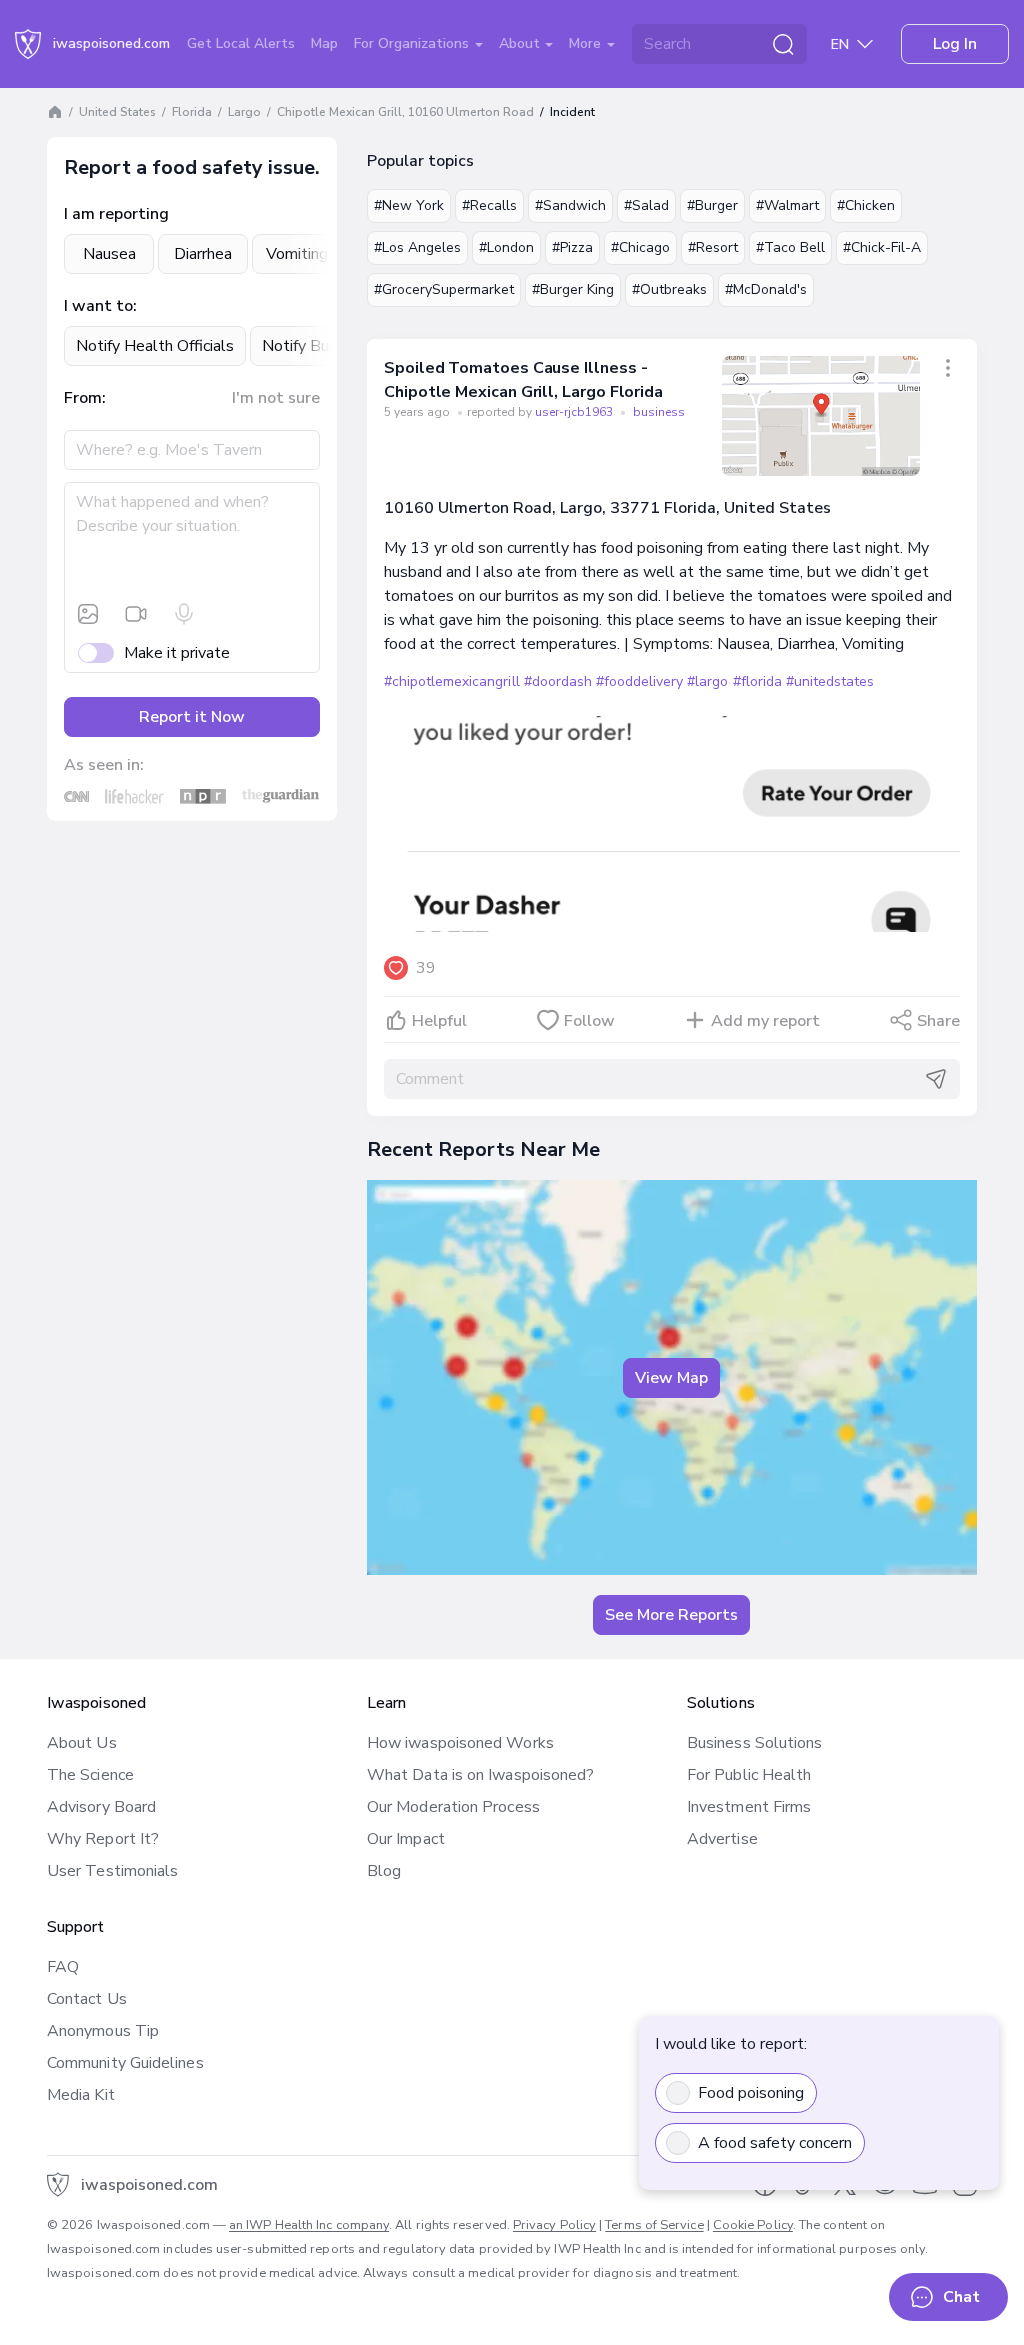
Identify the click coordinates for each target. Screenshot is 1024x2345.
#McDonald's (766, 289)
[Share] (948, 368)
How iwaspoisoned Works (460, 1743)
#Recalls (489, 205)
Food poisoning (751, 2093)
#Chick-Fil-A (882, 247)
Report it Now (192, 717)
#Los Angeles (417, 247)
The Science (90, 1775)
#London (506, 247)
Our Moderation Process (453, 1807)
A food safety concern (775, 2143)
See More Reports (671, 1615)
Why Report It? (103, 1839)
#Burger (712, 205)
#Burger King (573, 289)
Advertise (722, 1839)
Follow (589, 1021)
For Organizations (413, 43)
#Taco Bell (790, 247)
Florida (192, 112)
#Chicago (640, 247)
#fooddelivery (639, 681)
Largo (244, 112)
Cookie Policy (753, 2225)
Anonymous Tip (103, 2031)
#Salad (646, 205)
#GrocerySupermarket (444, 289)
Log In (955, 44)
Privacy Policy (554, 2225)
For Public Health (749, 1775)
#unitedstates (830, 681)
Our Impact (406, 1839)
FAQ (63, 1967)
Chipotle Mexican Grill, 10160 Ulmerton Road (405, 112)
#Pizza (572, 247)
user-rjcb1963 (575, 412)
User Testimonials (112, 1871)
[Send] (936, 1079)
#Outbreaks (669, 289)
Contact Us (87, 1999)
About (521, 43)
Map (324, 43)
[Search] (783, 44)
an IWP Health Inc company (309, 2225)
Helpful (439, 1021)
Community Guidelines (125, 2063)
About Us (82, 1743)
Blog (384, 1871)
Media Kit (81, 2095)
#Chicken (866, 205)
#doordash (558, 681)
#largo (707, 681)
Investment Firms (749, 1807)
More (587, 43)
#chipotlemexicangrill (452, 681)
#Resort (713, 247)
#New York (409, 205)
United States (117, 112)
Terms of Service (654, 2225)
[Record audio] (184, 614)
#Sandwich (570, 205)
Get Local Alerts (241, 43)
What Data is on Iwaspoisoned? (480, 1775)
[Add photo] (88, 614)
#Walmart (787, 205)
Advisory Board (101, 1807)
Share (938, 1021)
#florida (757, 681)
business (659, 412)
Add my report (765, 1021)
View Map (671, 1378)
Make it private (177, 653)
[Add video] (136, 614)
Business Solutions (754, 1743)
